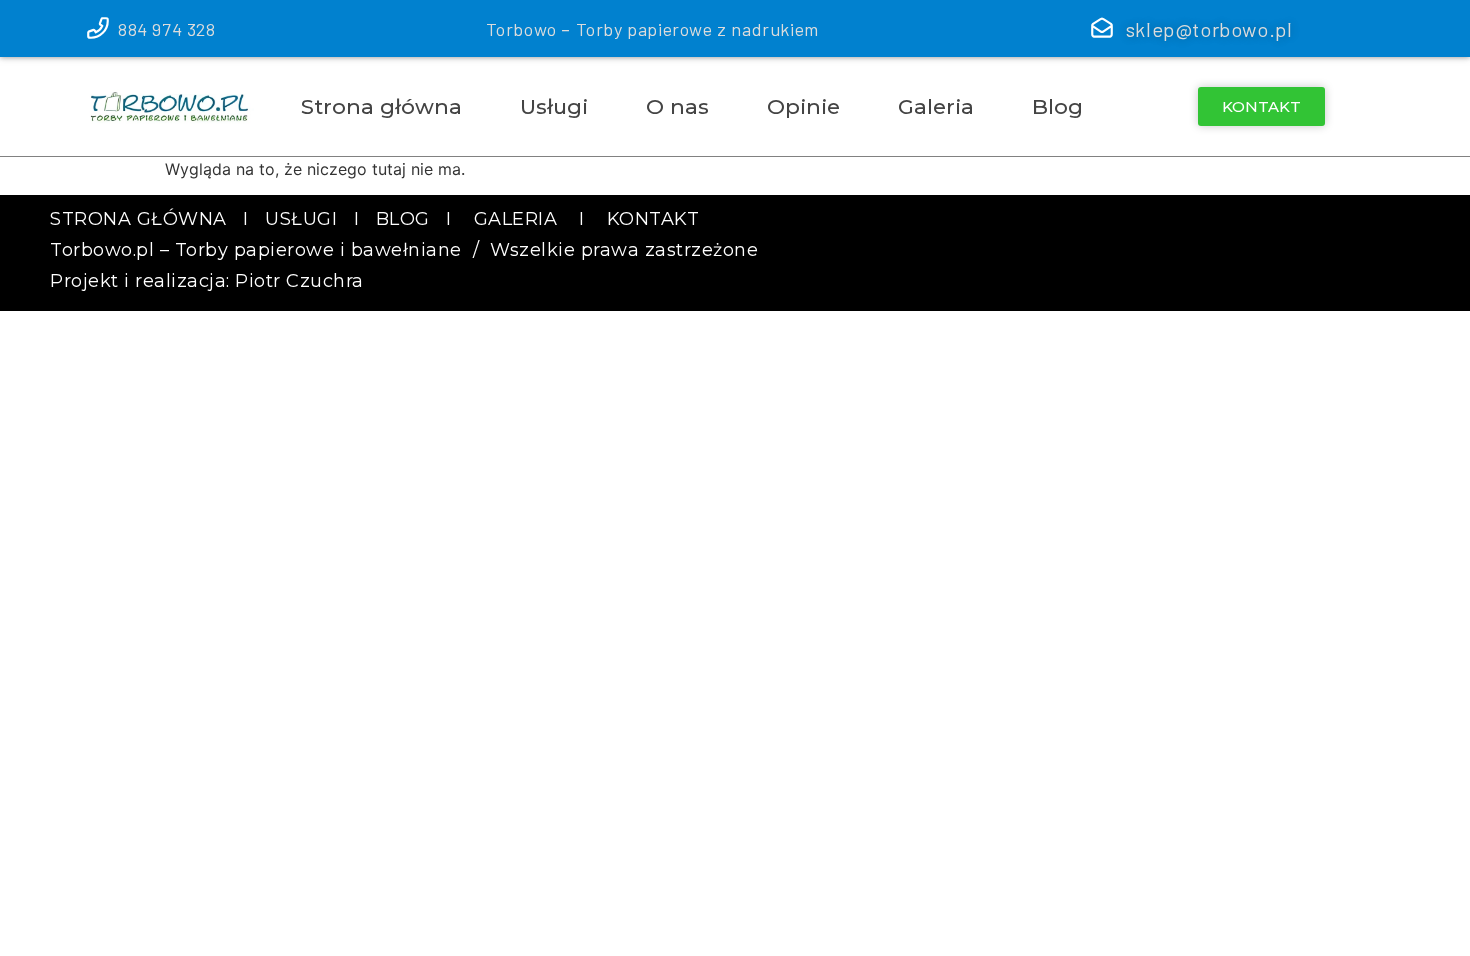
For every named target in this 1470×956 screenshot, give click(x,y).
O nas (677, 106)
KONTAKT (653, 219)
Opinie (803, 106)
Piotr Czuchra (299, 281)
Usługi (554, 106)
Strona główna (381, 106)
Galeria (936, 106)
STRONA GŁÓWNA (138, 219)
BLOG (403, 219)
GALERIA (516, 219)
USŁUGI (304, 219)
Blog (1057, 106)
